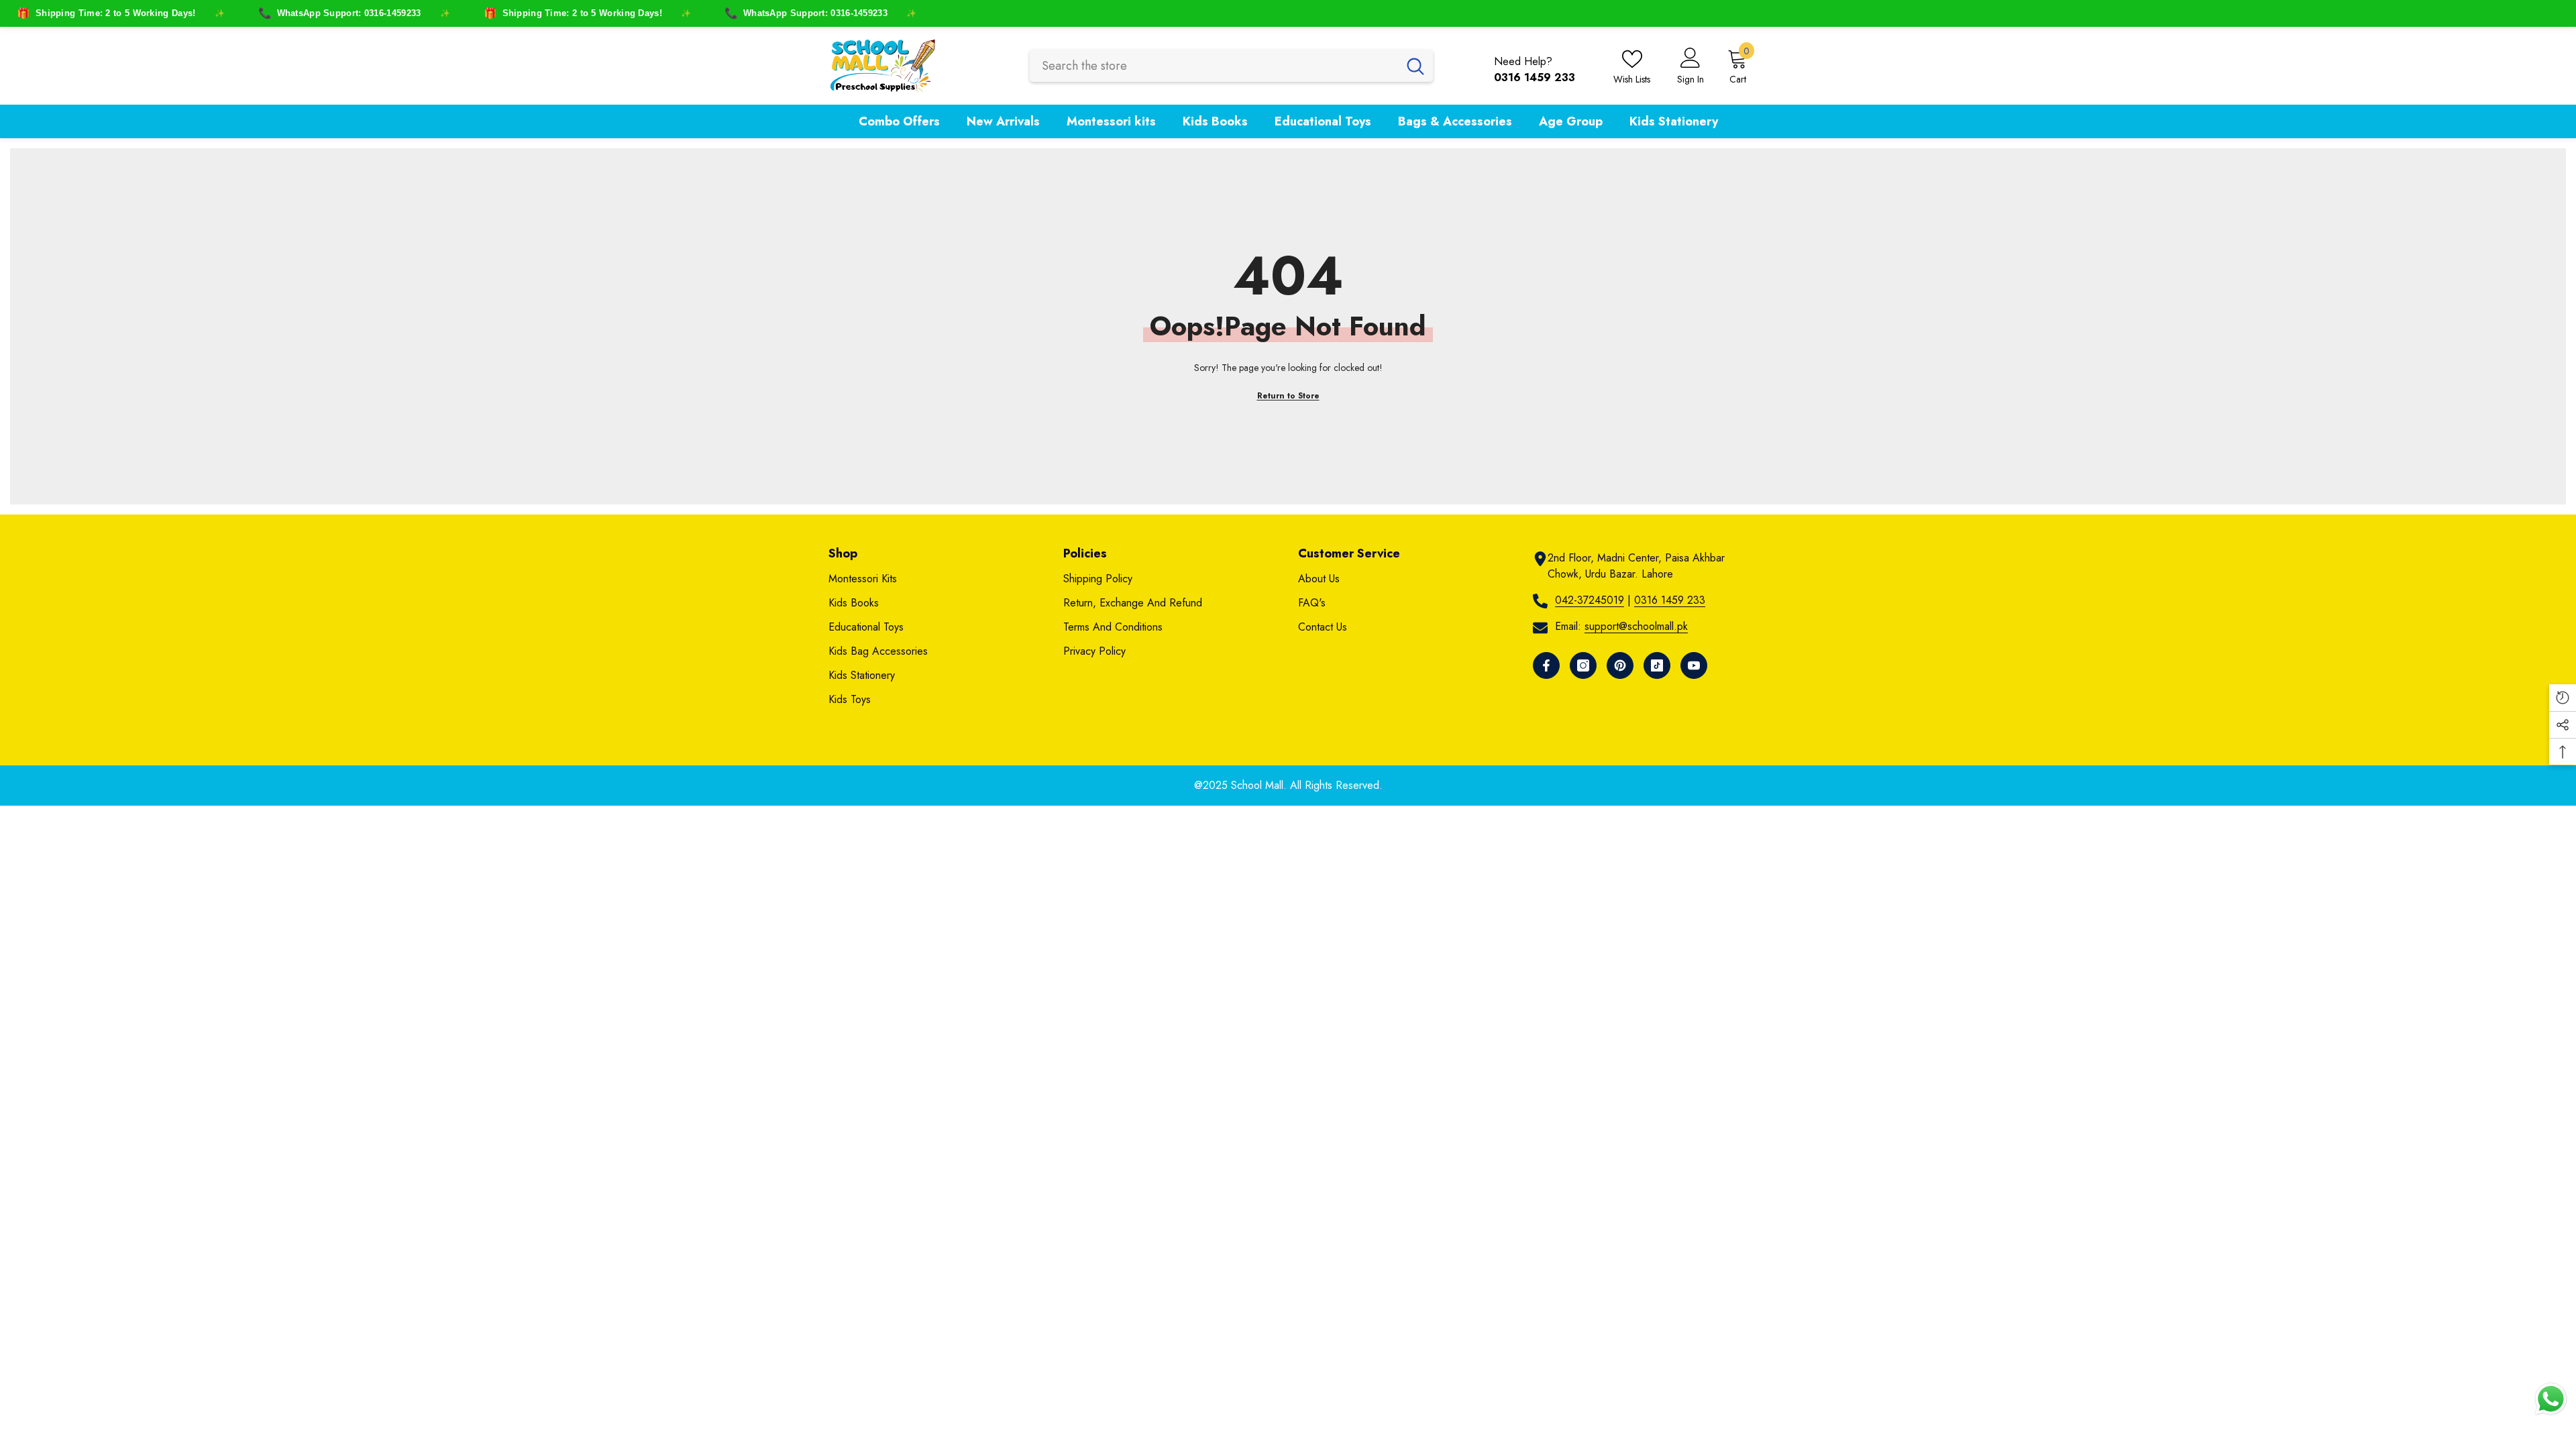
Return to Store (1288, 396)
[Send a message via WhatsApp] (2551, 1399)
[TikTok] (1657, 665)
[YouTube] (1694, 665)
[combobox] (1214, 66)
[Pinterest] (1620, 665)
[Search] (1231, 66)
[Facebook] (1546, 665)
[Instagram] (1583, 665)
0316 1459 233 (1670, 600)
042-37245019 (1590, 600)
